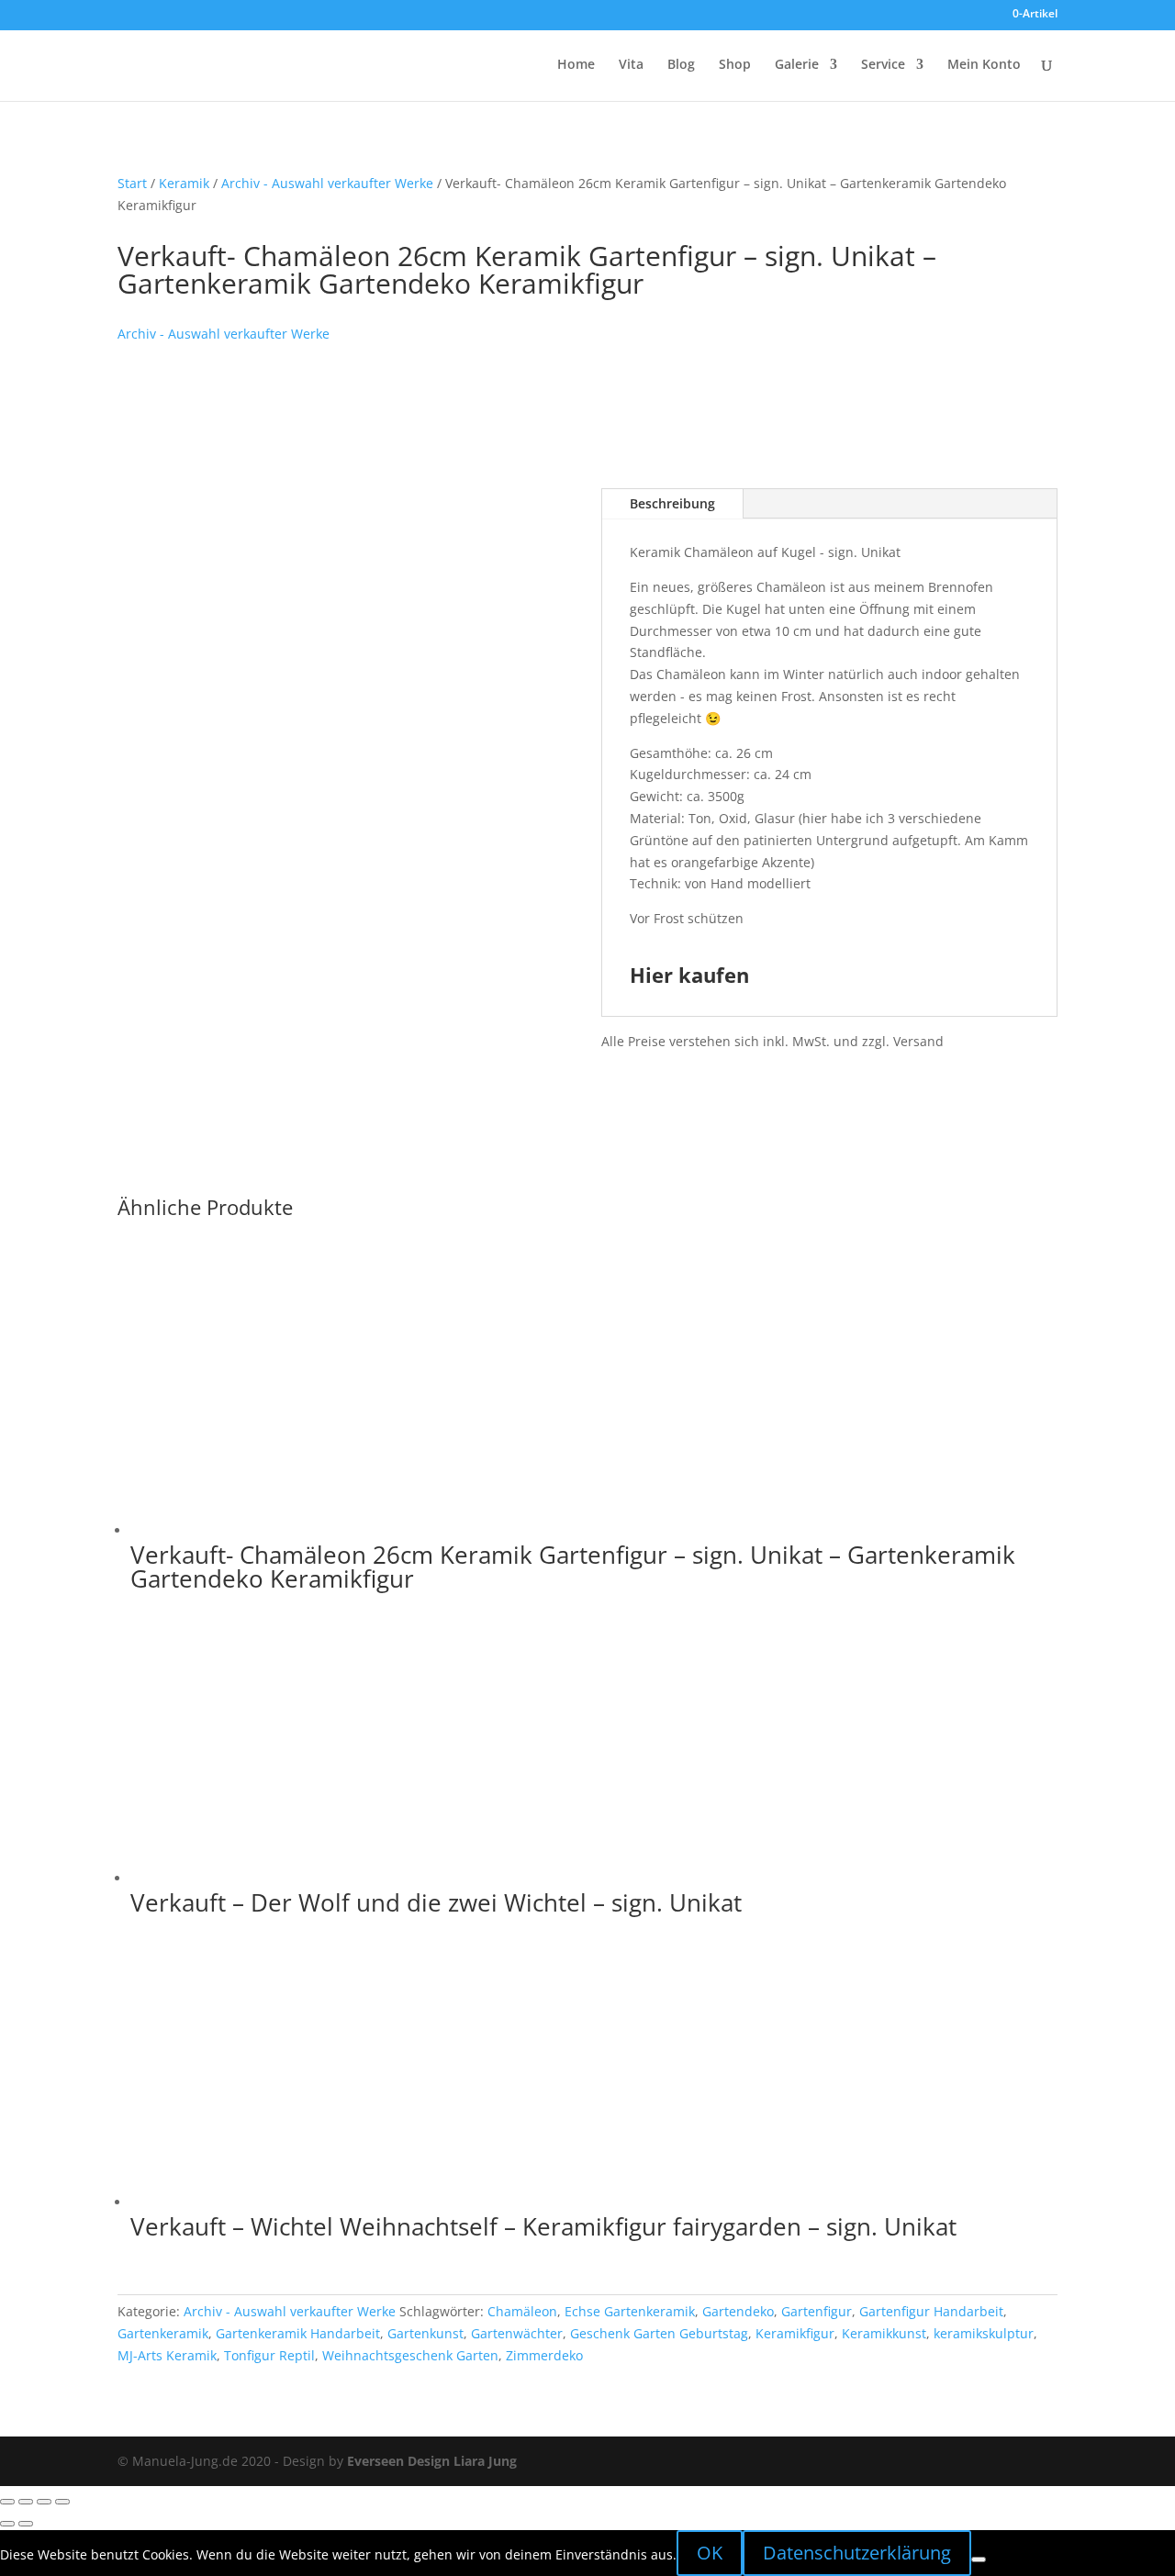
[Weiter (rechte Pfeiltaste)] (26, 2524)
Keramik (184, 183)
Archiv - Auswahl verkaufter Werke (327, 183)
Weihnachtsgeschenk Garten (410, 2355)
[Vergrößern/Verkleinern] (7, 2502)
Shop (735, 65)
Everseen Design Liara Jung (432, 2461)
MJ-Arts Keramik (167, 2355)
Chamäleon (522, 2311)
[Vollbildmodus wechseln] (26, 2502)
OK (710, 2553)
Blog (681, 65)
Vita (631, 65)
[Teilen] (44, 2502)
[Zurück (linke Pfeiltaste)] (7, 2524)
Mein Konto (984, 65)
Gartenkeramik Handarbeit (298, 2333)
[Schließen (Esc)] (62, 2502)
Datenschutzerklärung (857, 2553)
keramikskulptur (984, 2333)
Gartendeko (738, 2311)
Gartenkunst (425, 2333)
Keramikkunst (884, 2333)
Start (132, 183)
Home (576, 65)
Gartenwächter (517, 2333)
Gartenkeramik (163, 2333)
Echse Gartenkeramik (630, 2311)
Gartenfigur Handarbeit (931, 2311)
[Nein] (979, 2559)
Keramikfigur (795, 2333)
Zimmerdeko (544, 2355)
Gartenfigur (817, 2311)
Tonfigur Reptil (269, 2355)
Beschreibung (672, 503)
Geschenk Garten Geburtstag (659, 2333)
